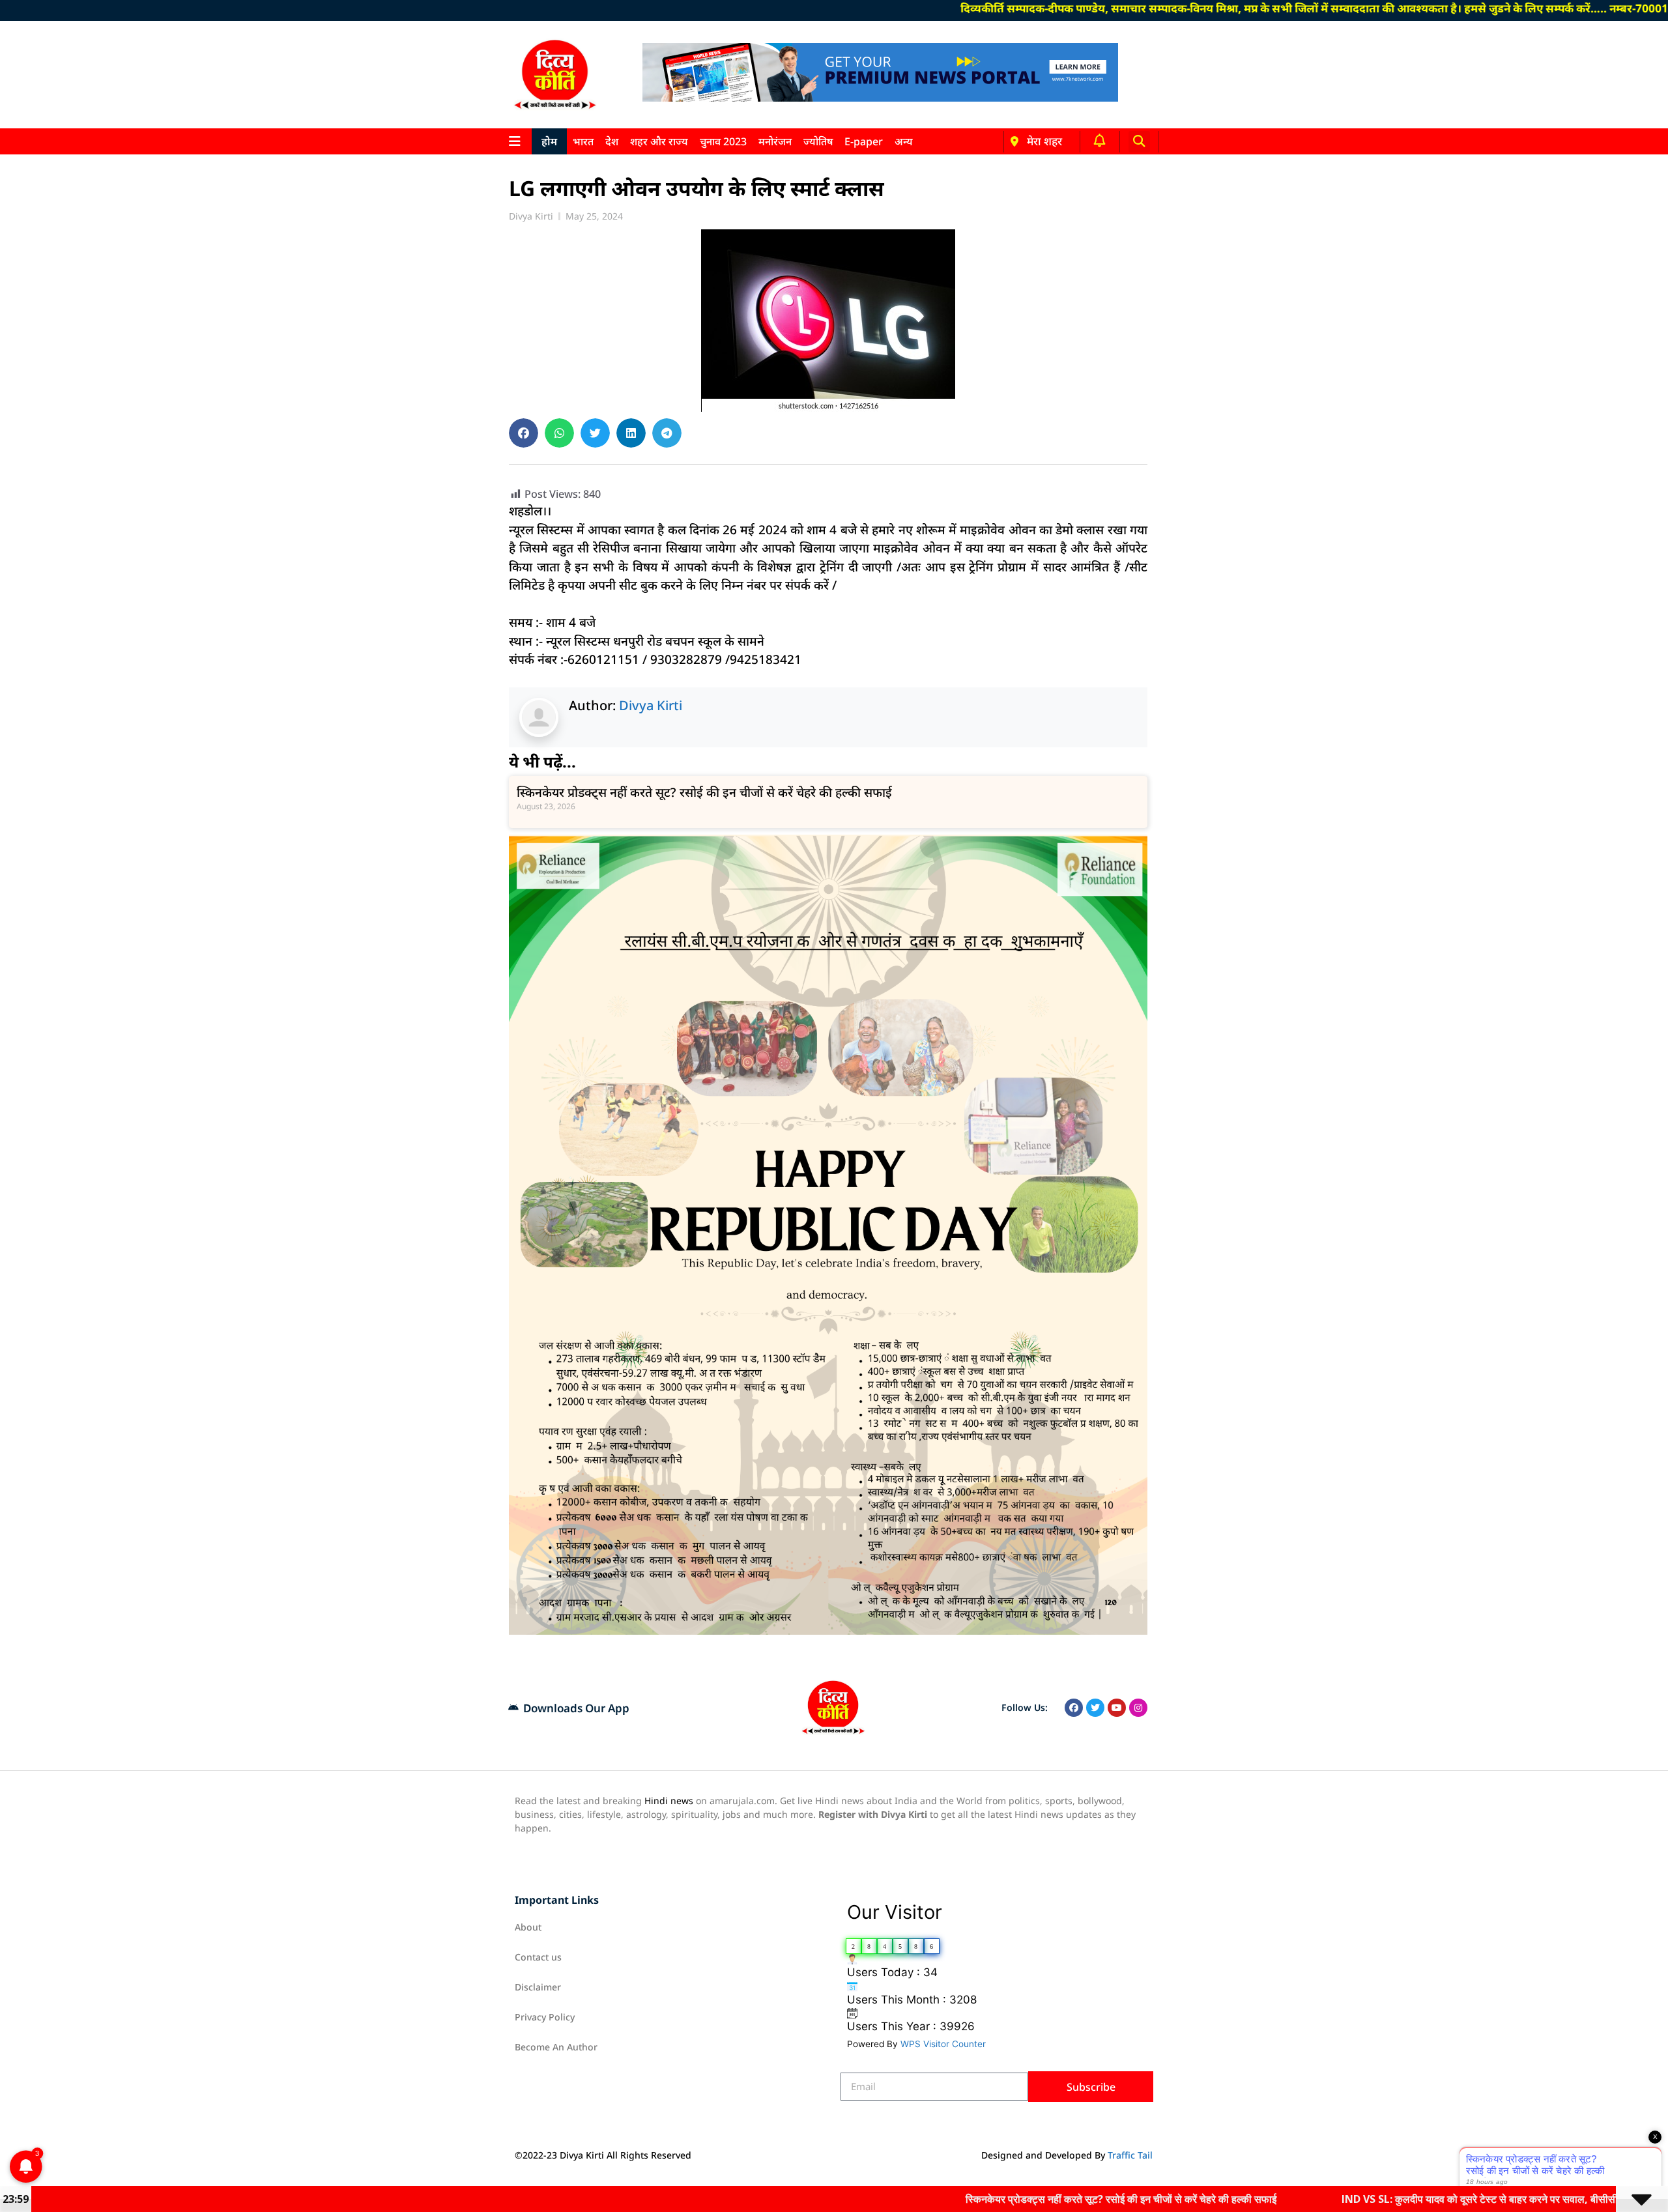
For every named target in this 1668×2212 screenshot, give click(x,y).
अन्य (904, 141)
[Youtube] (1117, 1708)
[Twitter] (1095, 1708)
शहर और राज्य (659, 141)
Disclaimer (538, 1987)
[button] (1139, 142)
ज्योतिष (818, 141)
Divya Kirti (651, 705)
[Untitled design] (828, 1631)
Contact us (538, 1957)
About (528, 1927)
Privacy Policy (545, 2017)
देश (612, 141)
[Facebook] (1074, 1708)
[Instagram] (1138, 1708)
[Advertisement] (442, 355)
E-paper (864, 141)
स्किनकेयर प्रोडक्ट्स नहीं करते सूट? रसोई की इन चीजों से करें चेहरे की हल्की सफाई (704, 792)
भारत (583, 141)
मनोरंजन (775, 141)
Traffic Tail (1130, 2155)
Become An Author (556, 2047)
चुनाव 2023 (723, 141)
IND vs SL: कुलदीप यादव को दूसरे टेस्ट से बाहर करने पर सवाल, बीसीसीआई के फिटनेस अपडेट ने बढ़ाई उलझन (1395, 2199)
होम (549, 141)
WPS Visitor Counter (943, 2044)
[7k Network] (880, 98)
